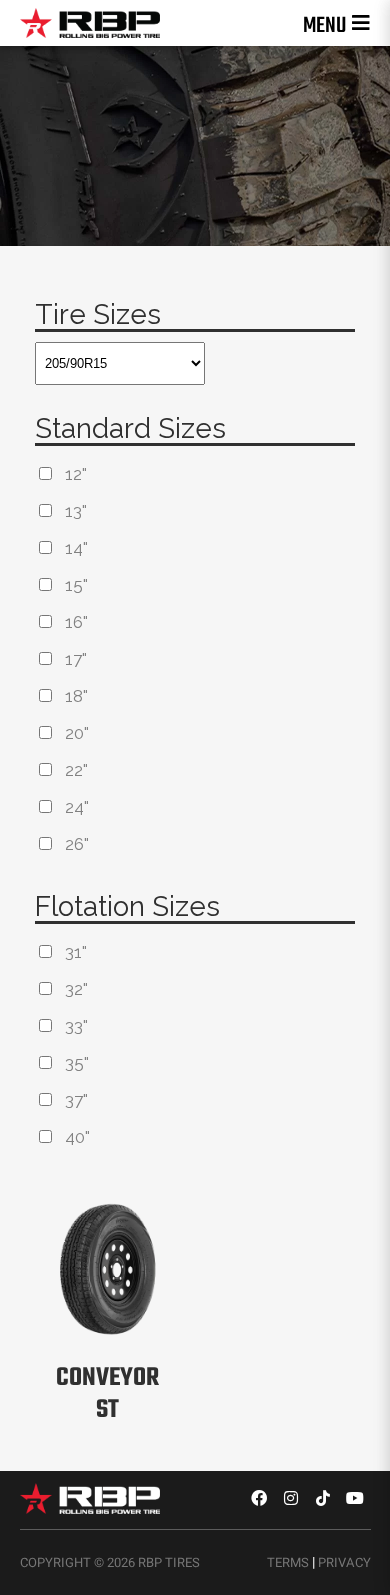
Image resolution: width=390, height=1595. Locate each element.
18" (76, 696)
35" (77, 1063)
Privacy (344, 1562)
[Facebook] (259, 1498)
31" (76, 952)
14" (76, 548)
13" (76, 511)
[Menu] (361, 23)
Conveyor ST (107, 1394)
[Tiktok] (323, 1498)
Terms (288, 1562)
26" (77, 844)
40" (77, 1137)
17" (76, 659)
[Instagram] (291, 1498)
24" (77, 807)
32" (76, 989)
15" (76, 585)
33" (76, 1026)
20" (77, 733)
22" (76, 770)
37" (76, 1100)
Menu (324, 26)
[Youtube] (355, 1498)
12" (76, 474)
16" (76, 622)
